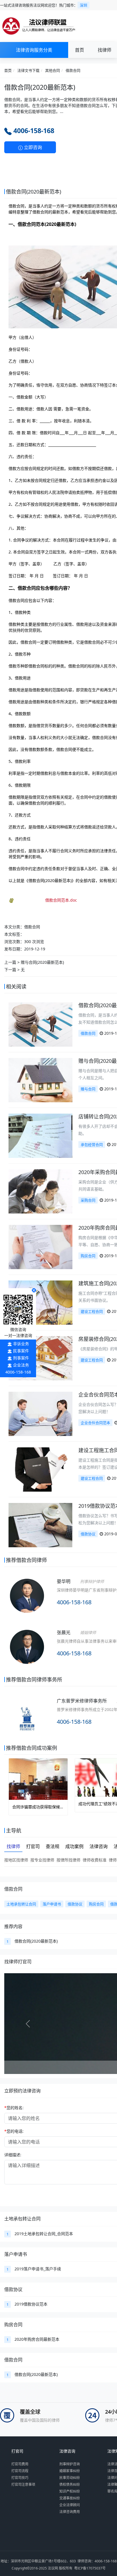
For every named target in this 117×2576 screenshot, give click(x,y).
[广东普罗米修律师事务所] (27, 1718)
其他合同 (53, 70)
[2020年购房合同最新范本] (40, 1247)
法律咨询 (67, 2451)
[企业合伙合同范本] (40, 1413)
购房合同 (88, 1256)
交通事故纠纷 (70, 2498)
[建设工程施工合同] (40, 1469)
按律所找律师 (68, 1860)
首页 (80, 50)
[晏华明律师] (27, 1603)
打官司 (17, 2451)
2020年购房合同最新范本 (37, 2339)
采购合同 (88, 1200)
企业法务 (21, 1365)
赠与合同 (88, 1089)
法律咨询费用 (70, 2512)
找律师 (105, 50)
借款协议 (88, 1534)
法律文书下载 (28, 70)
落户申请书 (16, 2254)
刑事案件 (21, 1358)
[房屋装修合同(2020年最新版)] (40, 1358)
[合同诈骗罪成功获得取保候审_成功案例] (38, 1779)
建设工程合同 (92, 1311)
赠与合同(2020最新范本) (42, 962)
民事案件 (21, 1351)
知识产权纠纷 (70, 2491)
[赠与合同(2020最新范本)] (40, 1080)
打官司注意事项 (23, 2484)
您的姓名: (14, 2108)
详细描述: (13, 2155)
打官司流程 (20, 2471)
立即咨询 (32, 147)
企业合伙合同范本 (95, 1423)
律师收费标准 (95, 1860)
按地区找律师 (16, 1860)
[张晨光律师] (27, 1654)
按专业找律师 (42, 1860)
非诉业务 (21, 1344)
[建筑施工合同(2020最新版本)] (40, 1302)
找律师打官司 (18, 1962)
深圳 (83, 5)
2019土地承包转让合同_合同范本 (44, 2234)
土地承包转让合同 (22, 2219)
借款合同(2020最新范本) (36, 1941)
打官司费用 (20, 2464)
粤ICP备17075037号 (90, 2568)
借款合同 (73, 70)
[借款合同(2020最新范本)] (40, 1024)
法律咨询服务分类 (34, 50)
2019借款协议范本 (31, 2304)
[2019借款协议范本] (40, 1525)
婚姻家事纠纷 (70, 2471)
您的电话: (14, 2131)
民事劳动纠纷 (70, 2478)
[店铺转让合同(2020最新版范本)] (40, 1135)
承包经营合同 (92, 1145)
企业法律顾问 (70, 2505)
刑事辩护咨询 (70, 2464)
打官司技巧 (20, 2478)
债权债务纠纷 (70, 2484)
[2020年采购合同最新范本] (40, 1191)
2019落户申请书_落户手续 (38, 2269)
